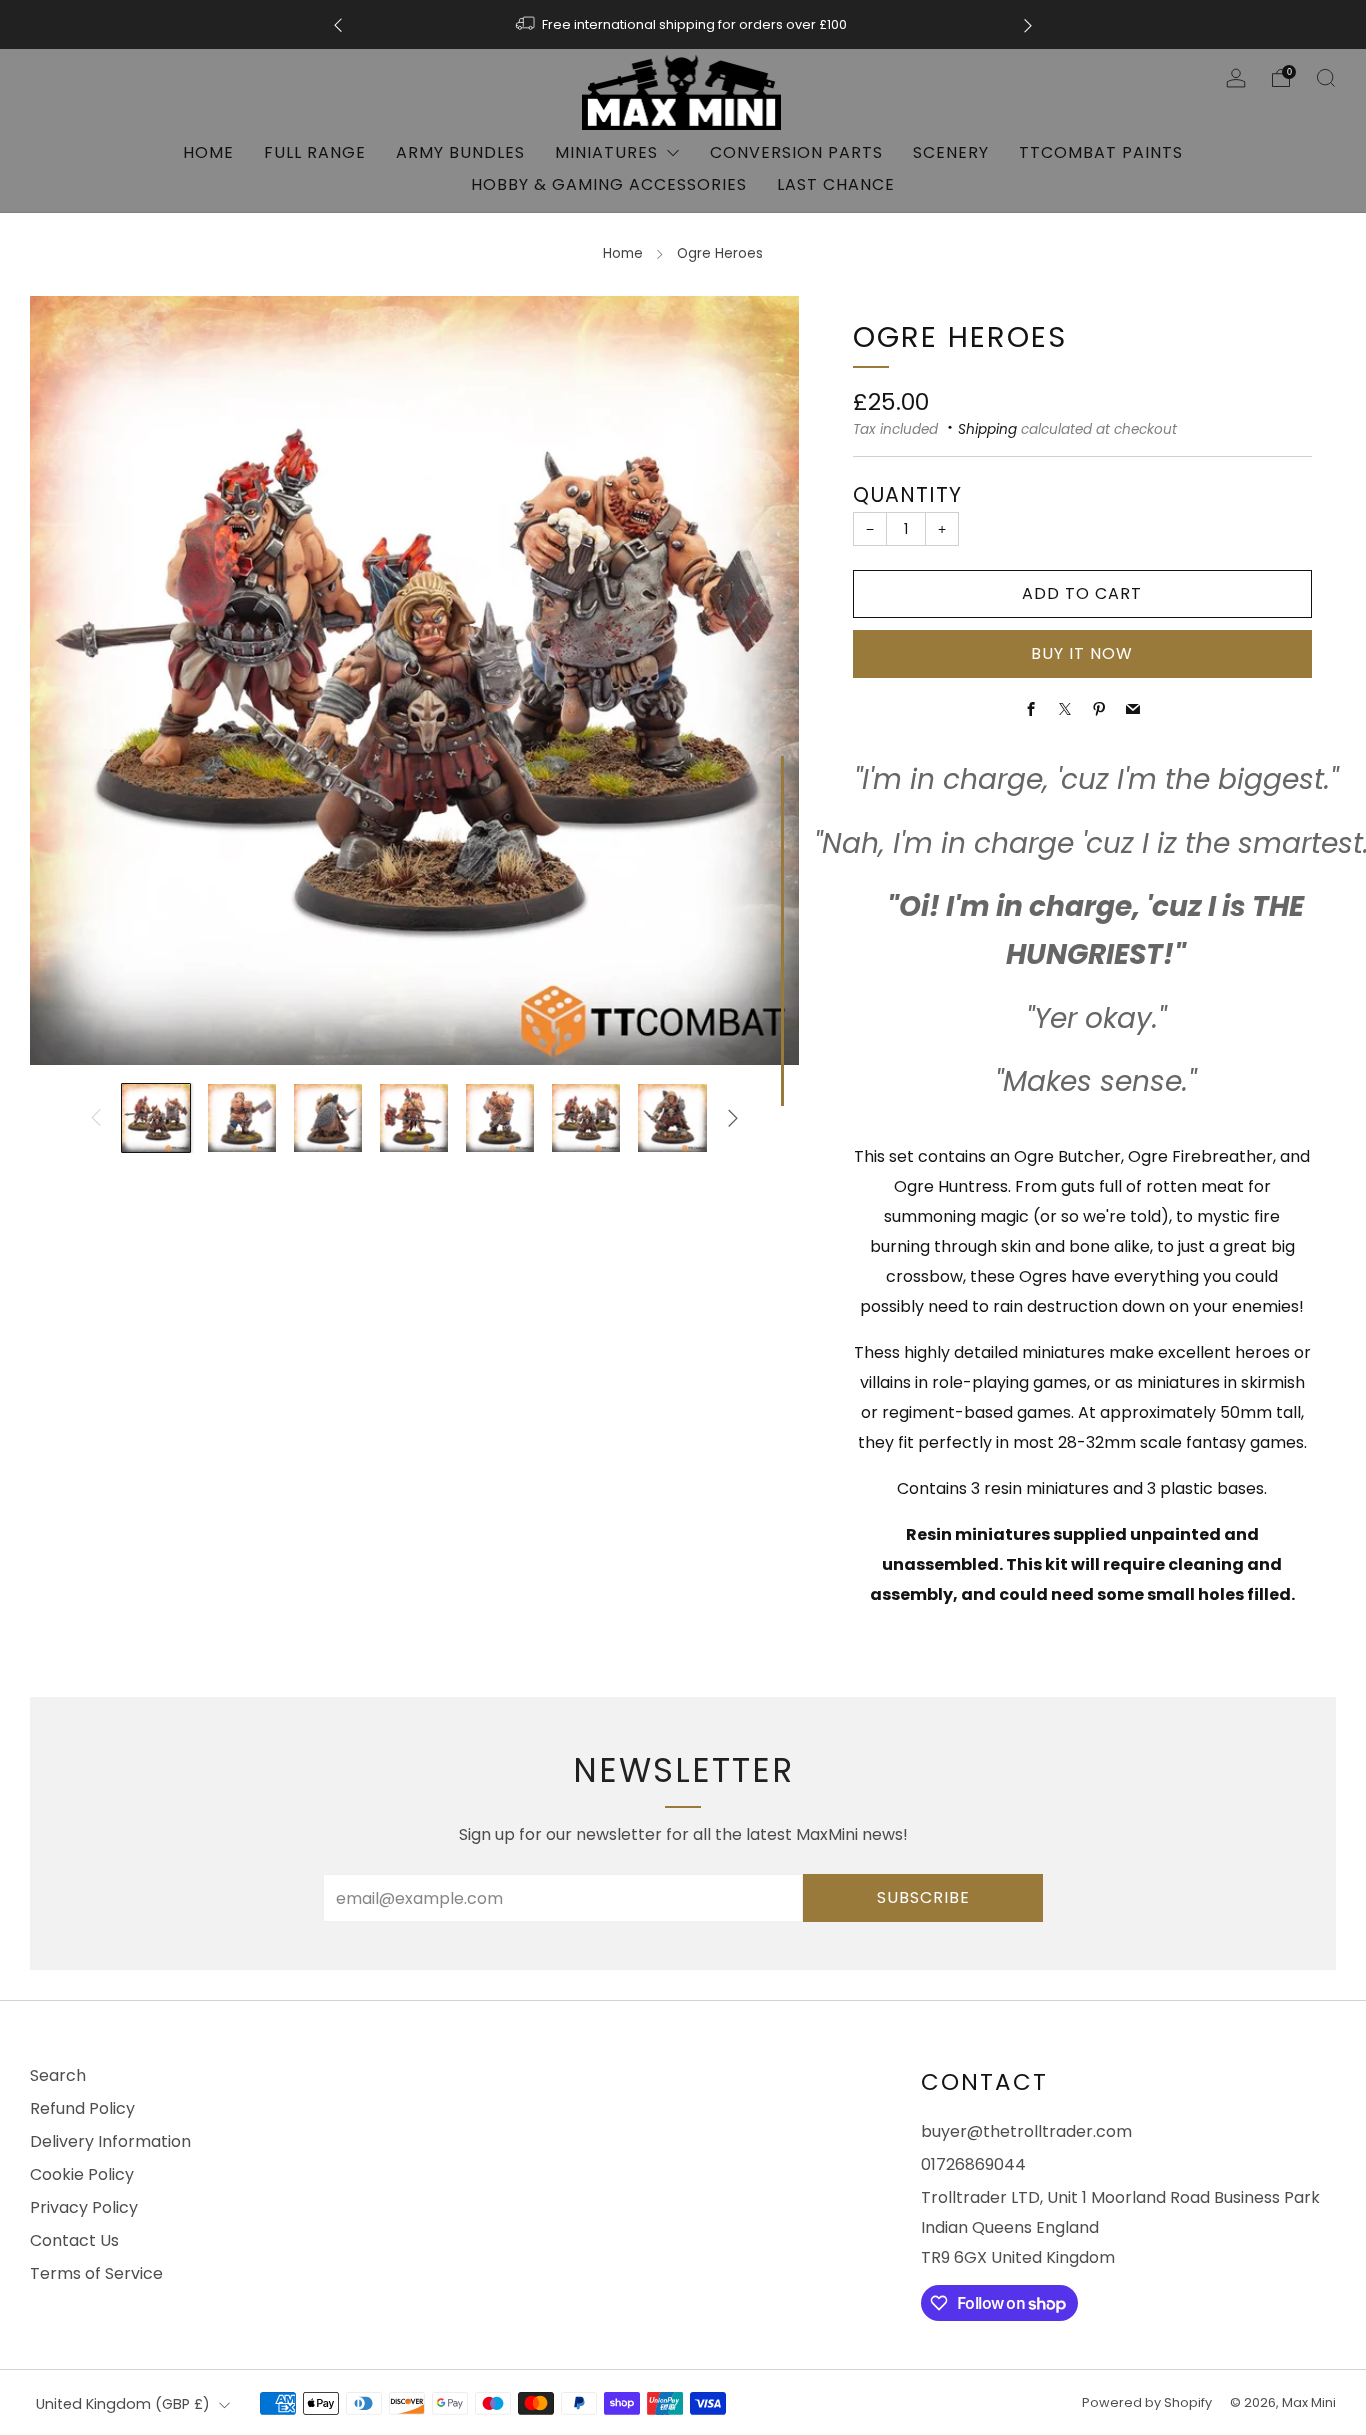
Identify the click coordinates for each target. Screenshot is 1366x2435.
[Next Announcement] (1028, 24)
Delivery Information (110, 2141)
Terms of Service (96, 2273)
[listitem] (683, 24)
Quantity (907, 494)
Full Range (315, 152)
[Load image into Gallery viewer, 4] (414, 1118)
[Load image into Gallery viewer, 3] (328, 1118)
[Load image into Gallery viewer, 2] (242, 1118)
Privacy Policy (84, 2207)
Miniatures (606, 152)
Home (208, 152)
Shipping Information (837, 24)
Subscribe (923, 1897)
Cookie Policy (82, 2174)
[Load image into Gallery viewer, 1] (156, 1118)
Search (58, 2075)
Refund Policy (82, 2108)
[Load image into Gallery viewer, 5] (500, 1118)
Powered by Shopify (1147, 2402)
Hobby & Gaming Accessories (609, 184)
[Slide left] (96, 1118)
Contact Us (74, 2240)
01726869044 (973, 2164)
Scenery (951, 152)
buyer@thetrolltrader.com (1026, 2131)
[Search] (1326, 78)
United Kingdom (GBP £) (123, 2404)
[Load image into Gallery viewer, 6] (586, 1118)
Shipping (987, 429)
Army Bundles (460, 152)
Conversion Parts (796, 152)
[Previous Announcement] (338, 24)
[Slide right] (733, 1118)
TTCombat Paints (1101, 152)
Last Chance (836, 184)
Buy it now (1082, 653)
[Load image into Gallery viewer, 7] (672, 1118)
